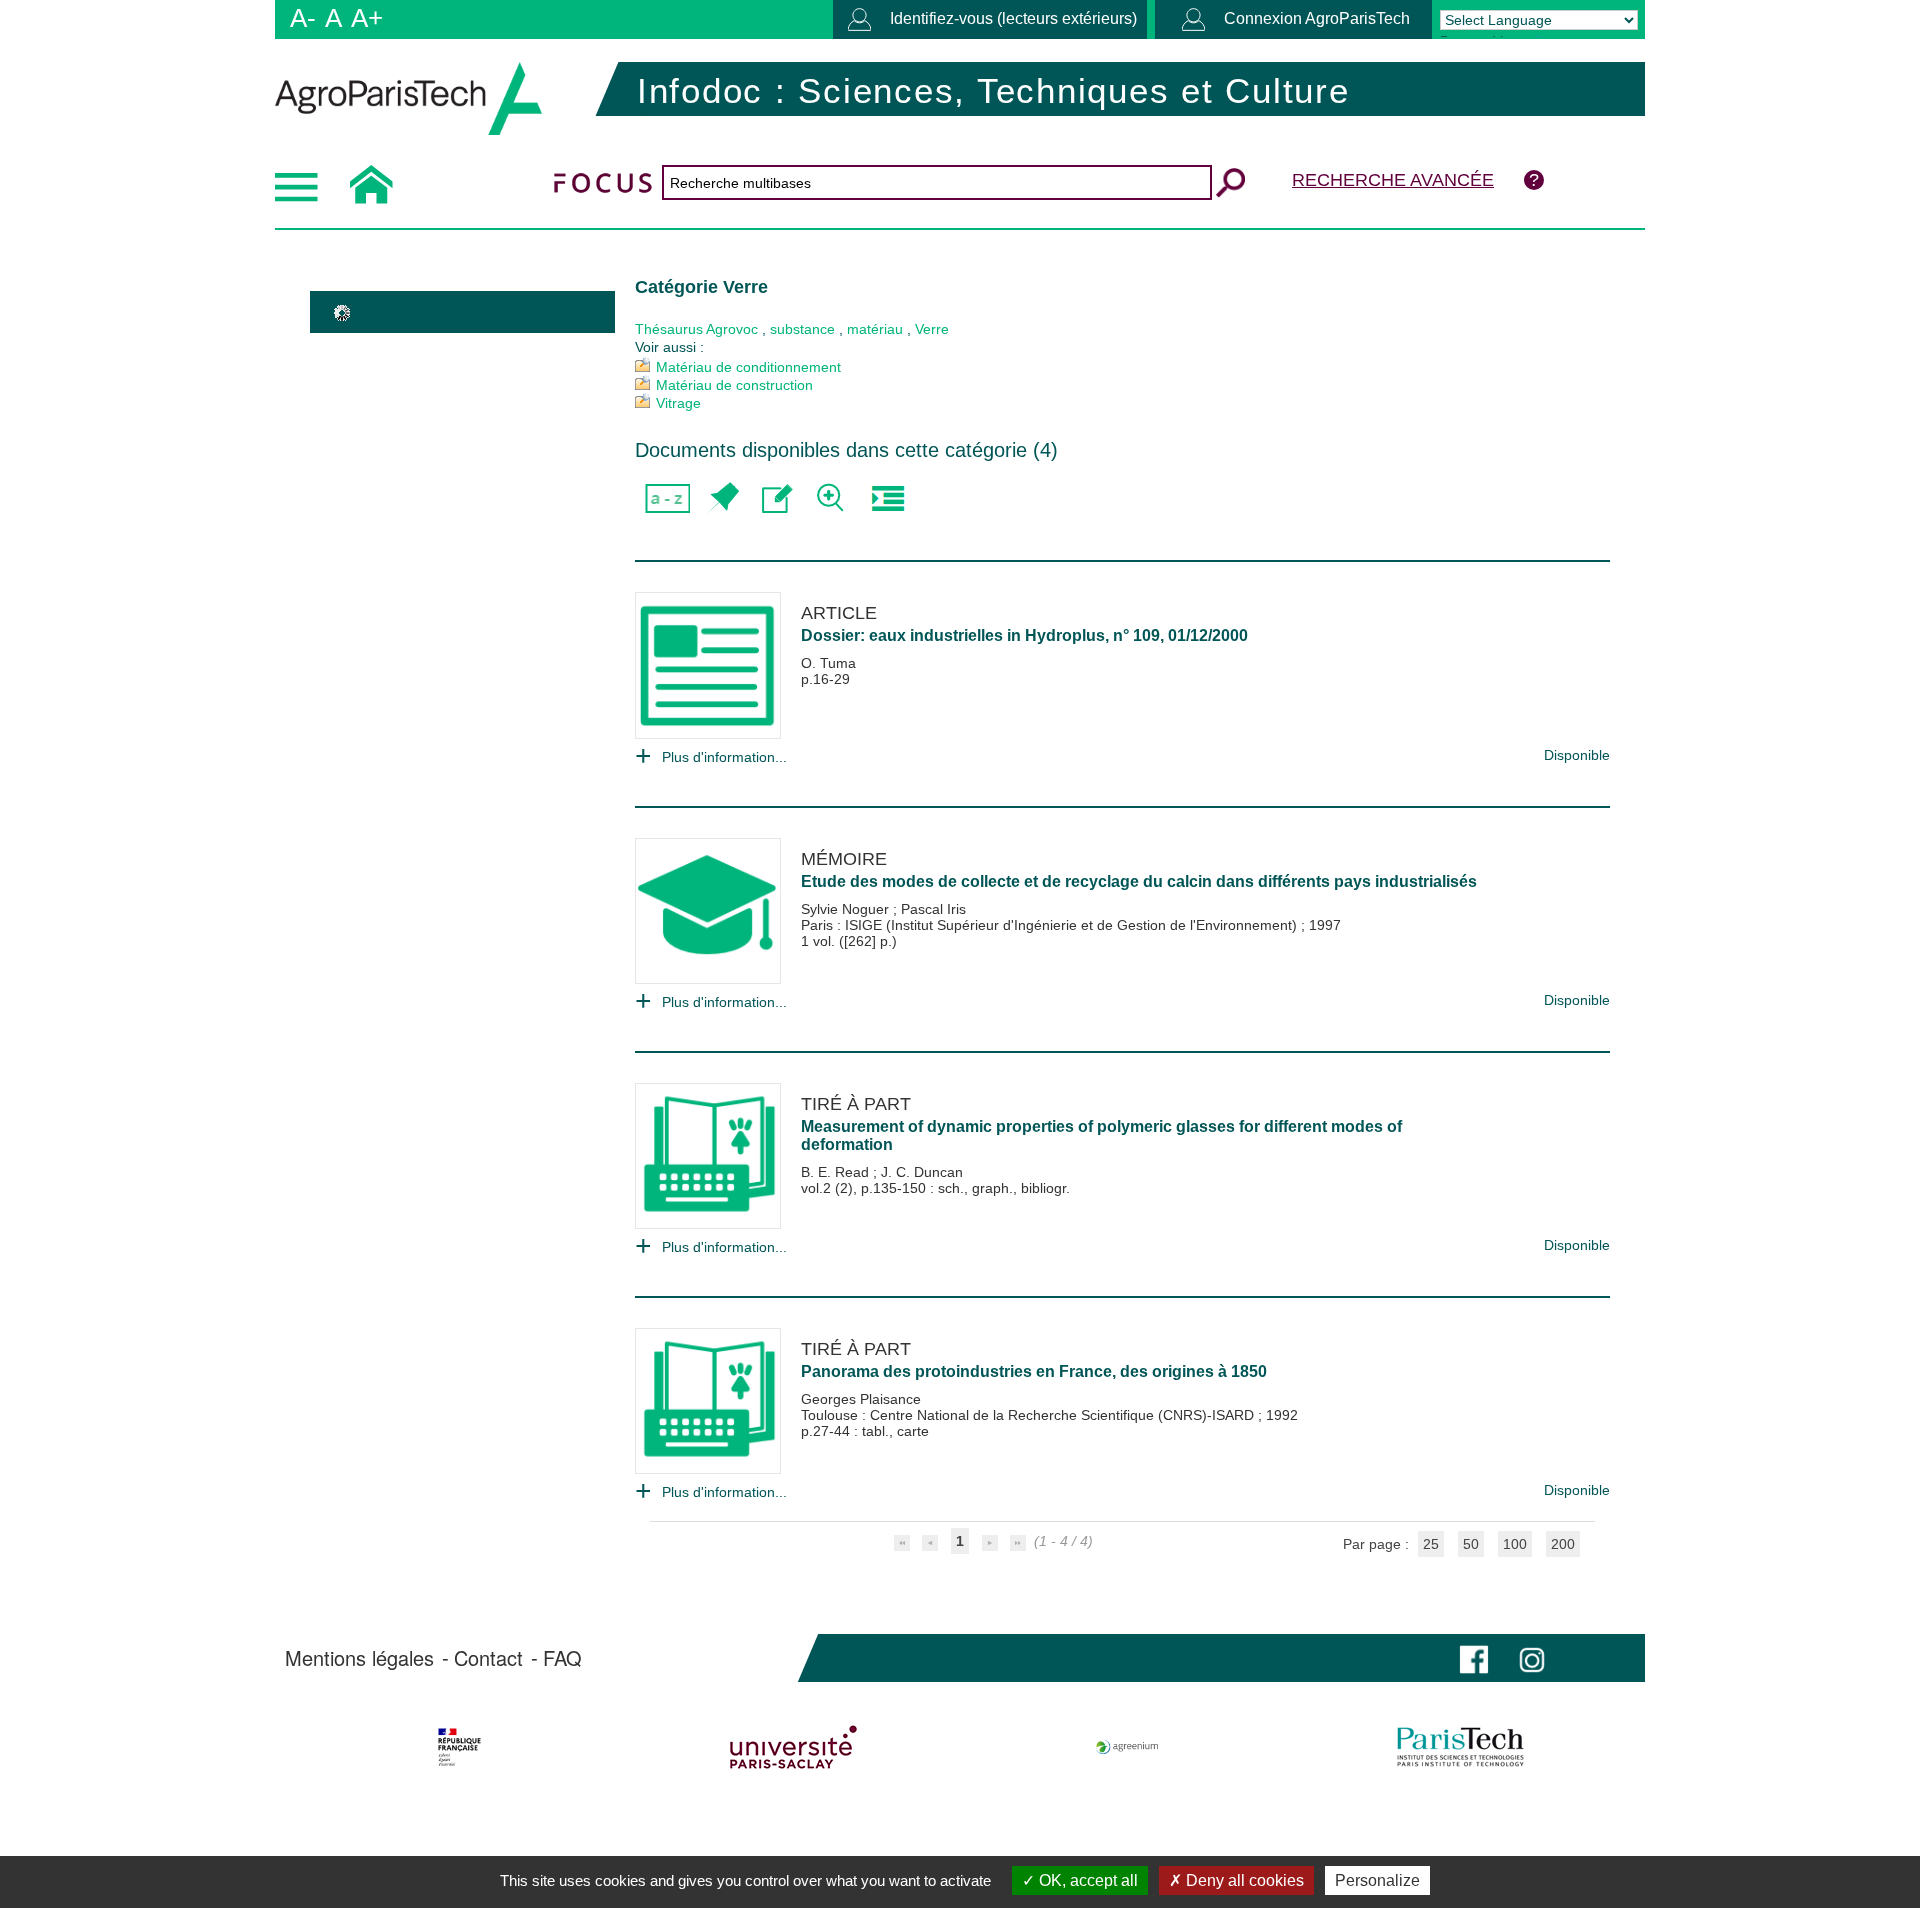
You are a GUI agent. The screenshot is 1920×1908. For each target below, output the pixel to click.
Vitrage (678, 403)
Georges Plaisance (861, 1399)
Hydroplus (1065, 635)
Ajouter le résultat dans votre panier (722, 498)
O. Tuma (828, 663)
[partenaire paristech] (1460, 1747)
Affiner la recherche (832, 498)
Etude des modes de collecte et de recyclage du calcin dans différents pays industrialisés (1139, 881)
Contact (488, 1658)
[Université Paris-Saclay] (793, 1747)
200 (1563, 1544)
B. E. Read (837, 1172)
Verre (932, 329)
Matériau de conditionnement (748, 367)
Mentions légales (359, 1658)
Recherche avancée (1393, 180)
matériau (875, 329)
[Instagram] (1532, 1657)
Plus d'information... (724, 757)
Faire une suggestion (777, 498)
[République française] (459, 1747)
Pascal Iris (933, 909)
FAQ (562, 1658)
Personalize (1377, 1880)
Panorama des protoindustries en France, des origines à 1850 (1034, 1371)
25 (1431, 1544)
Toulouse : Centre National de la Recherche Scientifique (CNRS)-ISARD (1029, 1415)
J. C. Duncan (922, 1172)
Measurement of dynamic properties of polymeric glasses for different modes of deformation (1101, 1135)
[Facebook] (1474, 1657)
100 (1515, 1544)
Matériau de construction (734, 385)
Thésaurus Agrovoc (696, 329)
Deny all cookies (1243, 1880)
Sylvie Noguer (847, 909)
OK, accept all (1086, 1880)
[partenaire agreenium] (1127, 1747)
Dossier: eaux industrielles (902, 635)
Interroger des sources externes (887, 498)
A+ (367, 18)
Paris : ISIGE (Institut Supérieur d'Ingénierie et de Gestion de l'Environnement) (1051, 925)
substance (802, 329)
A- (303, 18)
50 (1471, 1544)
